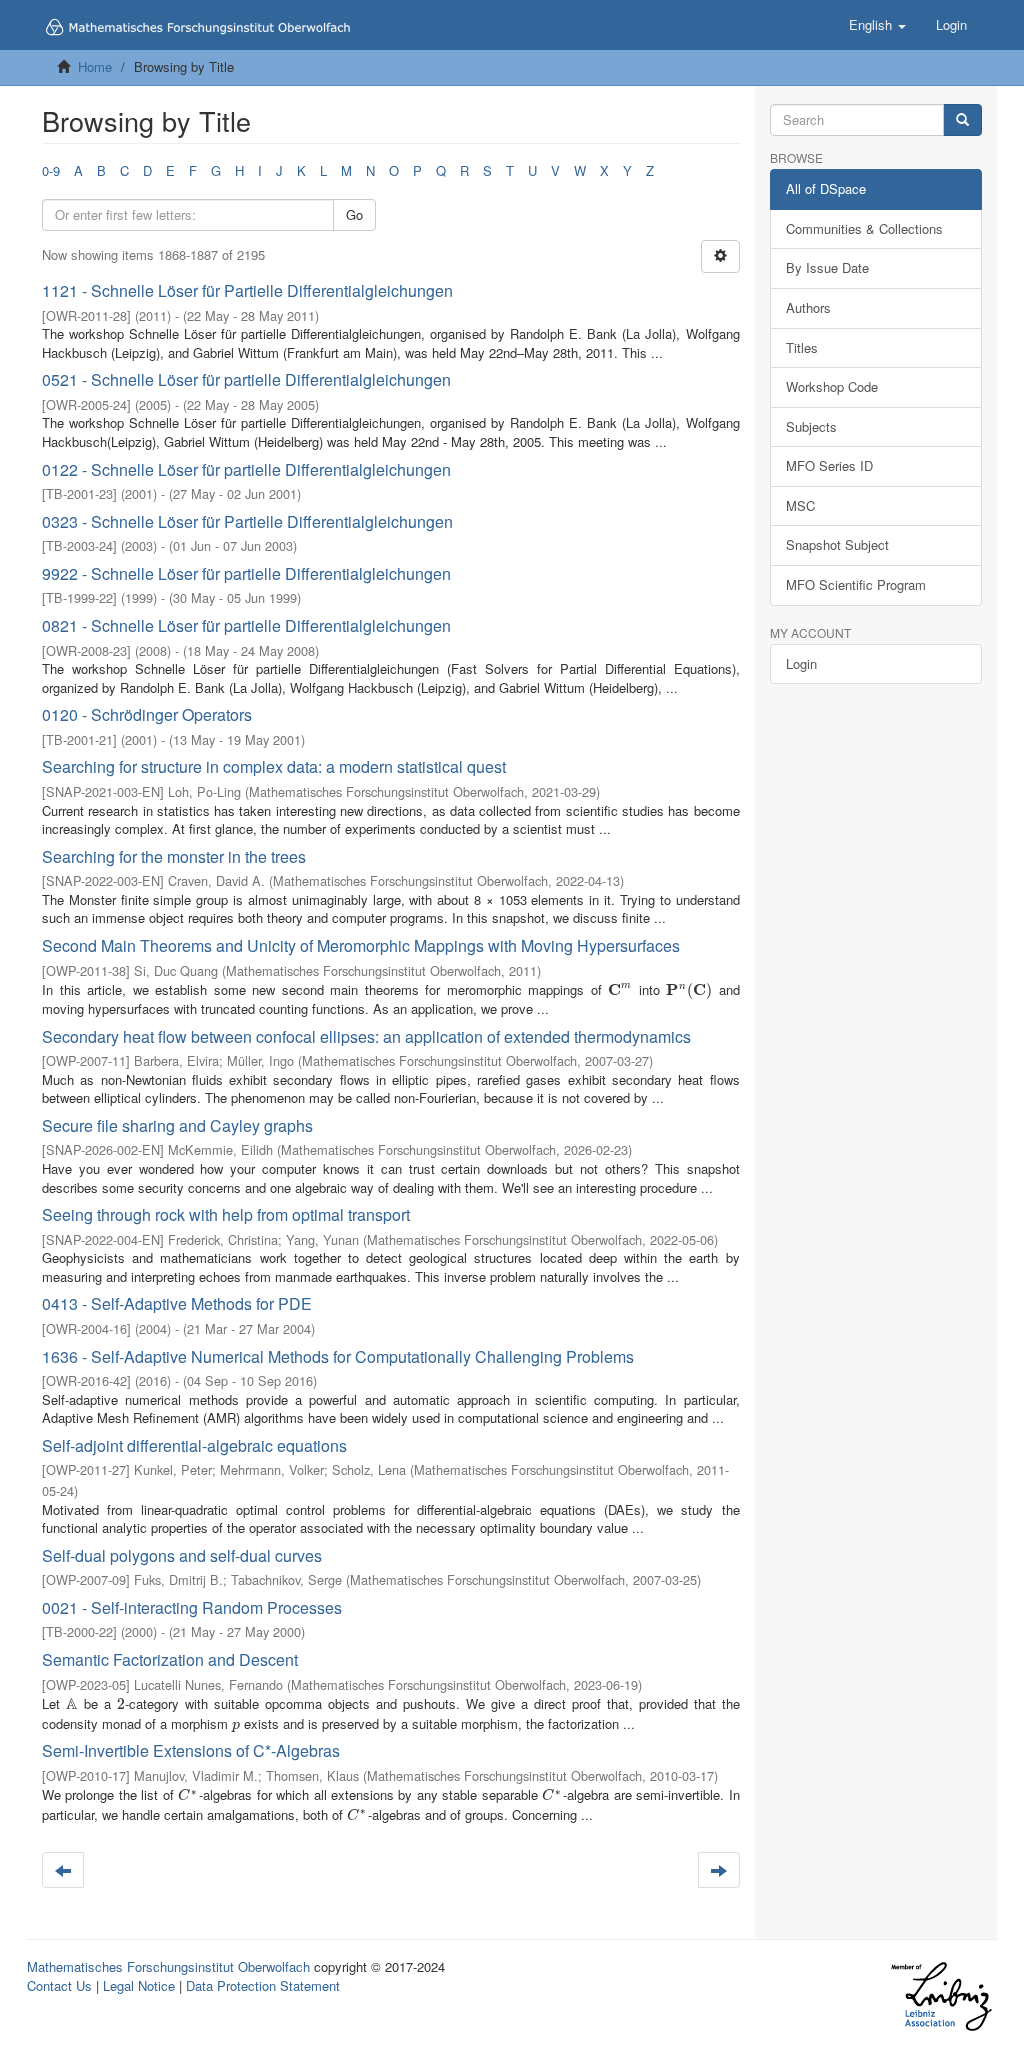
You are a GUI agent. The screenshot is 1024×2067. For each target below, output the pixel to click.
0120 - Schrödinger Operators (147, 714)
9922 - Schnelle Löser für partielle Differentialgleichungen (246, 573)
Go (354, 214)
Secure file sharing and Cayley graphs (177, 1125)
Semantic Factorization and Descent (170, 1659)
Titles (802, 347)
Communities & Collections (864, 228)
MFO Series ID (829, 465)
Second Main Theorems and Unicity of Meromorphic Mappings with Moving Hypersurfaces (361, 945)
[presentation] (620, 989)
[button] (877, 25)
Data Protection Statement (263, 1985)
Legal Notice (139, 1985)
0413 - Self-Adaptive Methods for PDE (177, 1303)
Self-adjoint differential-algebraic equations (194, 1445)
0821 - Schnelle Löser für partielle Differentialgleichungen (246, 625)
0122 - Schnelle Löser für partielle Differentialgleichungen (246, 469)
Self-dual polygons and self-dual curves (182, 1555)
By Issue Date (827, 267)
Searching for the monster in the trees (174, 856)
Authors (808, 307)
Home (95, 66)
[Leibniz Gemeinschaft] (940, 1996)
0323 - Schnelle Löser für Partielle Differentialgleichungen (247, 521)
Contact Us (59, 1985)
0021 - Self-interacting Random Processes (192, 1607)
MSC (800, 505)
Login (801, 663)
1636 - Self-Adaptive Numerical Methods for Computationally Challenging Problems (338, 1356)
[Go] (962, 120)
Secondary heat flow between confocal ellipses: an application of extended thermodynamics (366, 1036)
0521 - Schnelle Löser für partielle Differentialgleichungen (246, 379)
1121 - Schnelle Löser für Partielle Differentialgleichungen (247, 290)
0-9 (51, 170)
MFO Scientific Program (856, 584)
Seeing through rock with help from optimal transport (226, 1214)
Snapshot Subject (837, 544)
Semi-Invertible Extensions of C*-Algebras (191, 1750)
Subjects (811, 426)
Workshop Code (832, 386)
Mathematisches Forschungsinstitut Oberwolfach (168, 1966)
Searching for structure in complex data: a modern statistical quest (274, 766)
